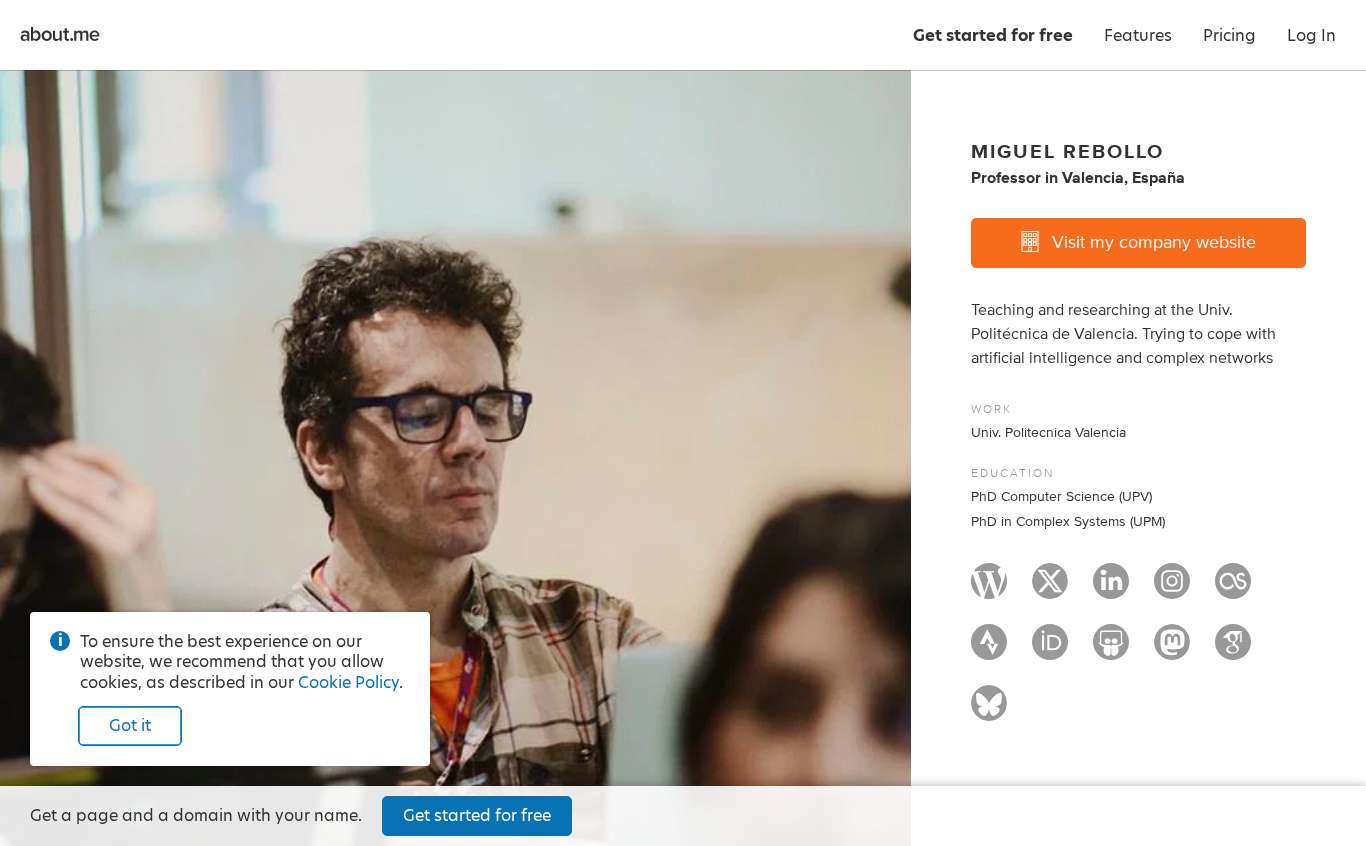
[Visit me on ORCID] (1050, 651)
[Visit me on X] (1050, 590)
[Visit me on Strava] (989, 651)
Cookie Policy (348, 682)
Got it (130, 725)
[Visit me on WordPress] (989, 590)
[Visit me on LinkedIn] (1111, 590)
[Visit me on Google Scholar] (1233, 651)
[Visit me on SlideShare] (1111, 651)
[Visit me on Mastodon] (1172, 651)
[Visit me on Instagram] (1172, 590)
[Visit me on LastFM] (1233, 590)
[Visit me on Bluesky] (989, 712)
